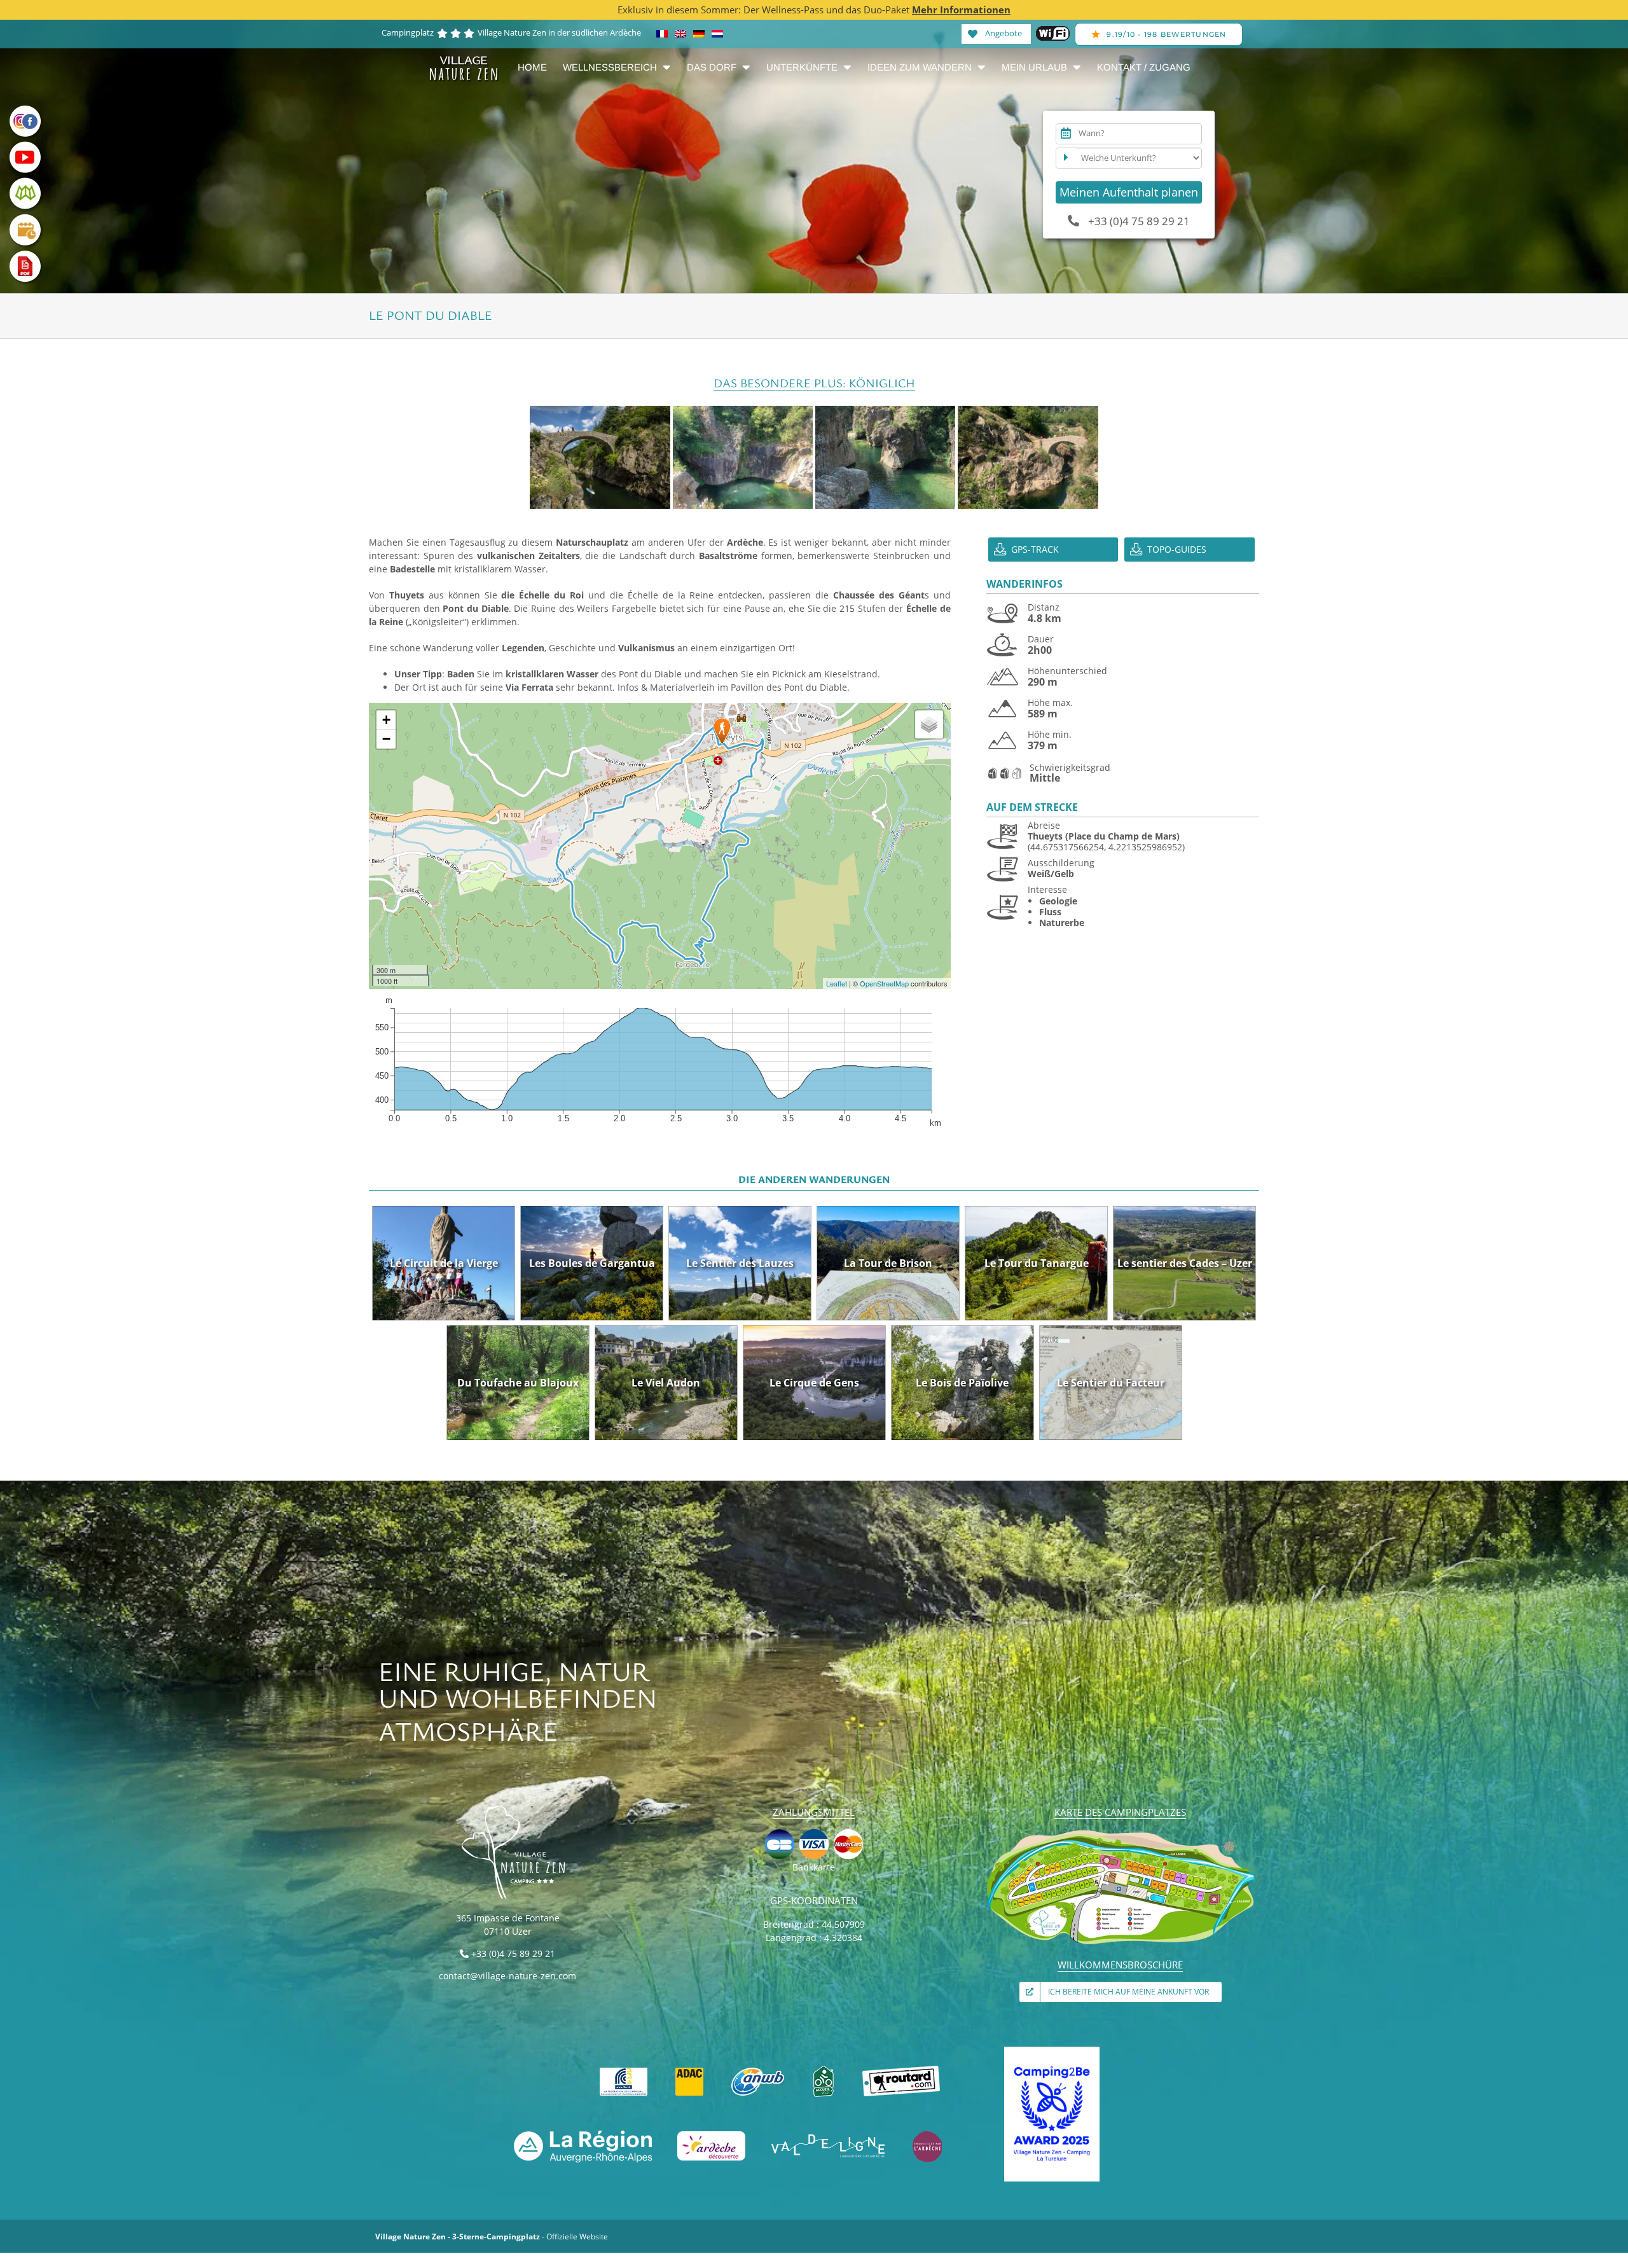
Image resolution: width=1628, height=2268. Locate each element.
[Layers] (929, 724)
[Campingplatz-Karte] (1121, 1833)
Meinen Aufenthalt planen (1129, 192)
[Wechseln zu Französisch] (662, 34)
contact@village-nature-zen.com (507, 1976)
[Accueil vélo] (824, 2070)
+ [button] (386, 720)
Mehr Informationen (961, 10)
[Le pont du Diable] (600, 457)
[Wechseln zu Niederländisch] (717, 34)
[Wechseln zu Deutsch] (699, 34)
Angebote (1003, 32)
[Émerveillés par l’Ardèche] (927, 2135)
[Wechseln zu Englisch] (680, 34)
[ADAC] (689, 2070)
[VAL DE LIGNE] (829, 2135)
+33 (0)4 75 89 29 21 (1138, 221)
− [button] (386, 739)
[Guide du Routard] (902, 2070)
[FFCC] (624, 2070)
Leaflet (837, 983)
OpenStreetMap (884, 983)
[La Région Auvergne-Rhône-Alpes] (583, 2135)
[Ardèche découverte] (711, 2135)
